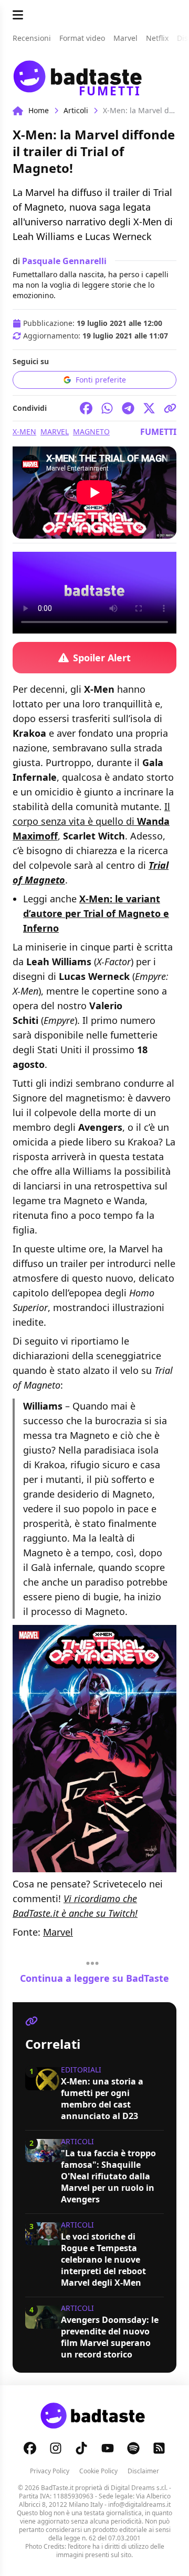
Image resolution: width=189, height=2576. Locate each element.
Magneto (91, 432)
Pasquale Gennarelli (64, 261)
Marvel (55, 432)
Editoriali (81, 2070)
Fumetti (158, 432)
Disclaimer (143, 2471)
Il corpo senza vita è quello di (91, 821)
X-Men (24, 432)
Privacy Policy (50, 2471)
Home (39, 110)
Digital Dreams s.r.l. (139, 2488)
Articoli (76, 110)
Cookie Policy (98, 2471)
